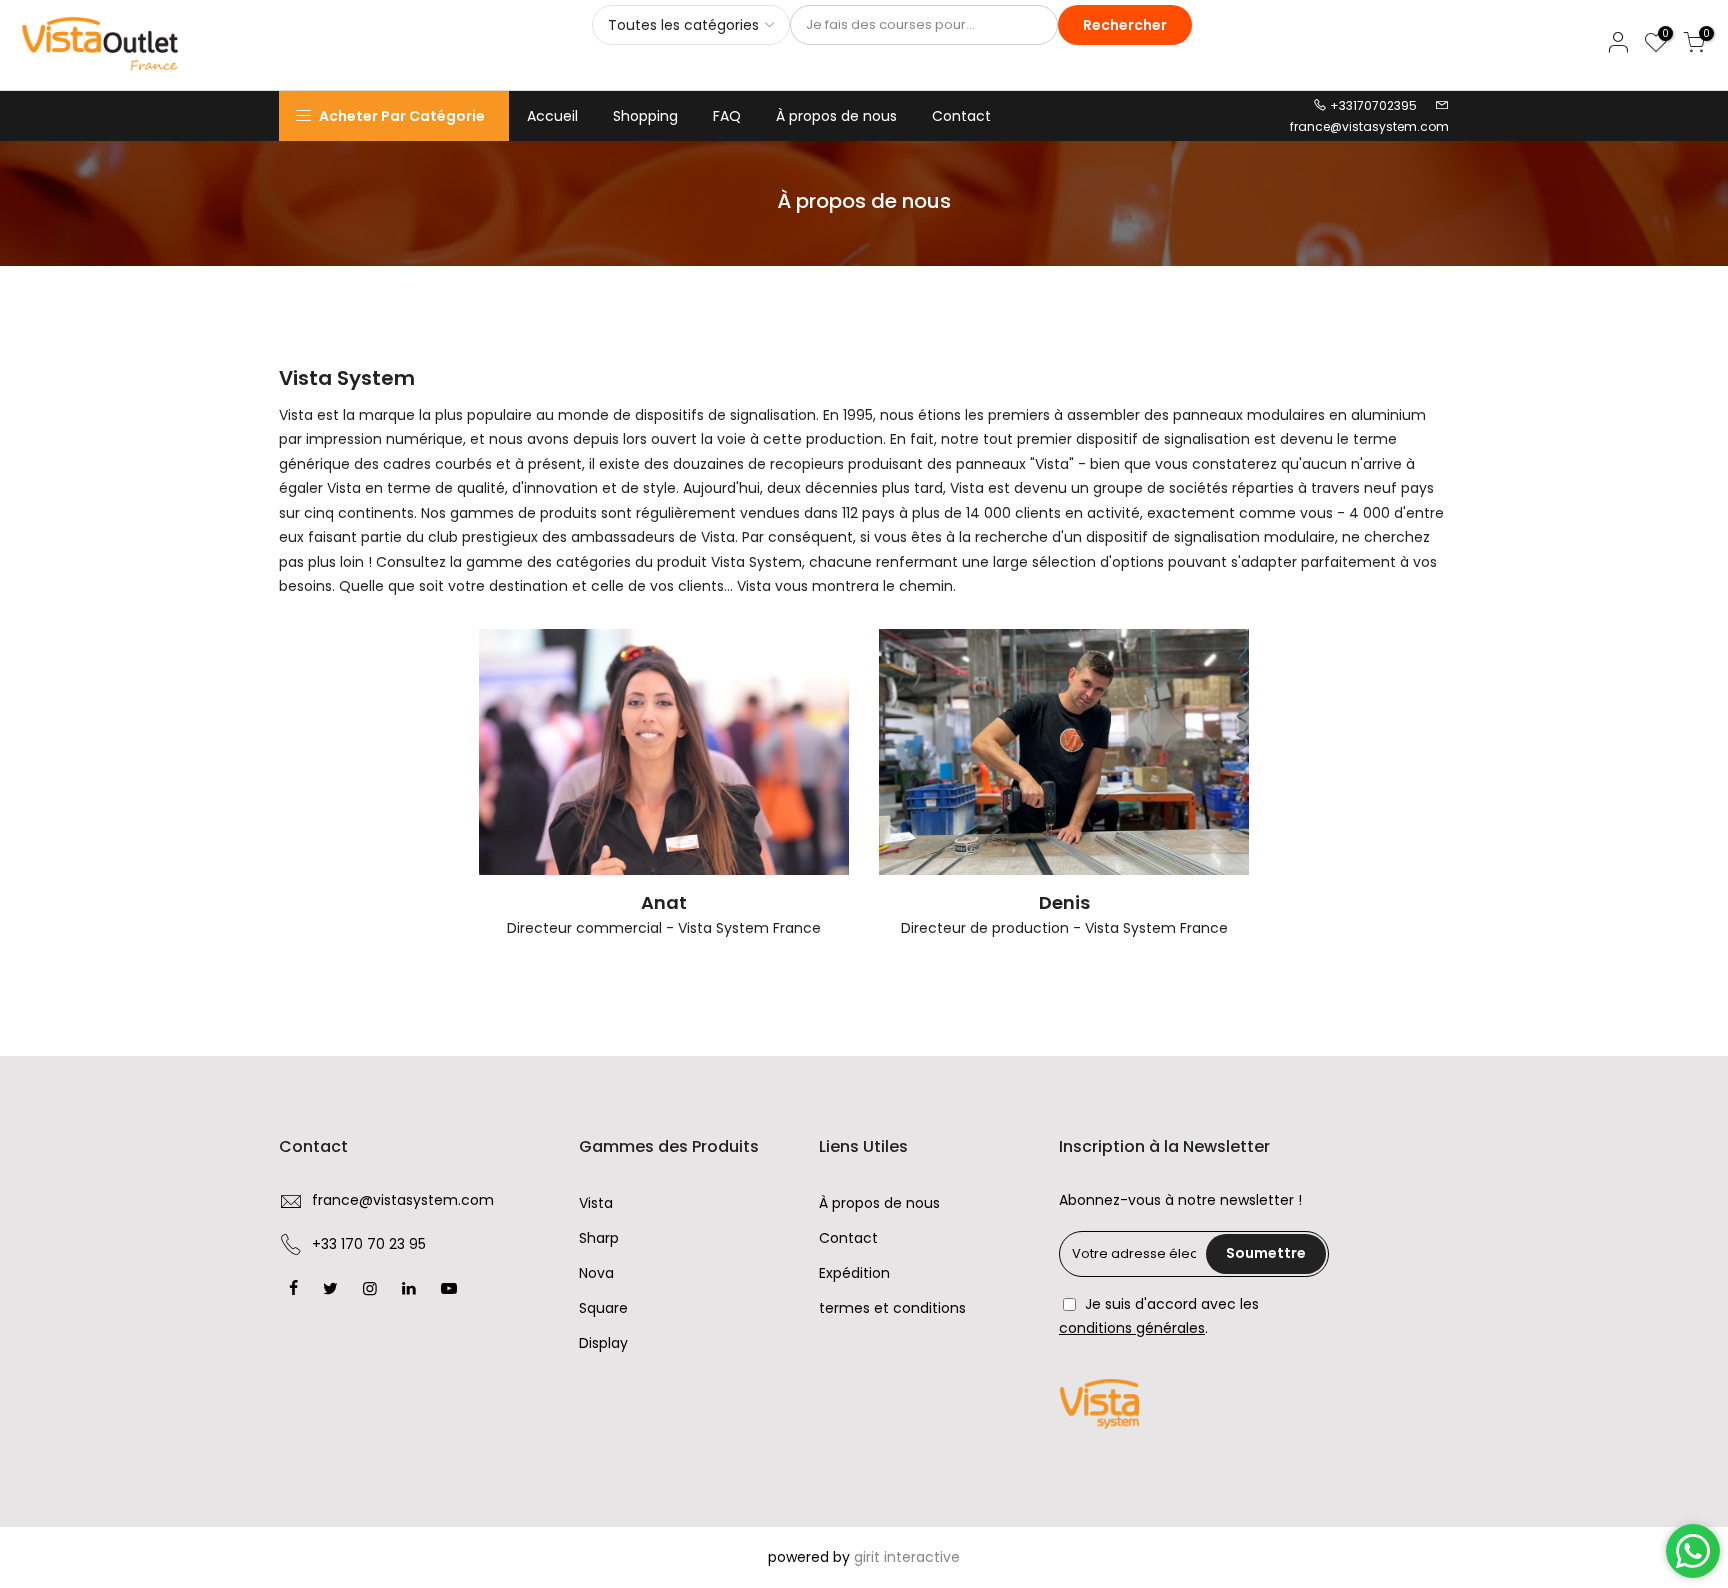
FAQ (727, 116)
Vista (596, 1203)
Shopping (645, 116)
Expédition (854, 1273)
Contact (961, 116)
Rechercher (1125, 25)
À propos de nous (836, 116)
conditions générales (1132, 1328)
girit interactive (907, 1557)
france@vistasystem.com (1369, 126)
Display (603, 1343)
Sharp (599, 1238)
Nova (596, 1273)
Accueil (552, 116)
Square (603, 1308)
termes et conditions (892, 1308)
